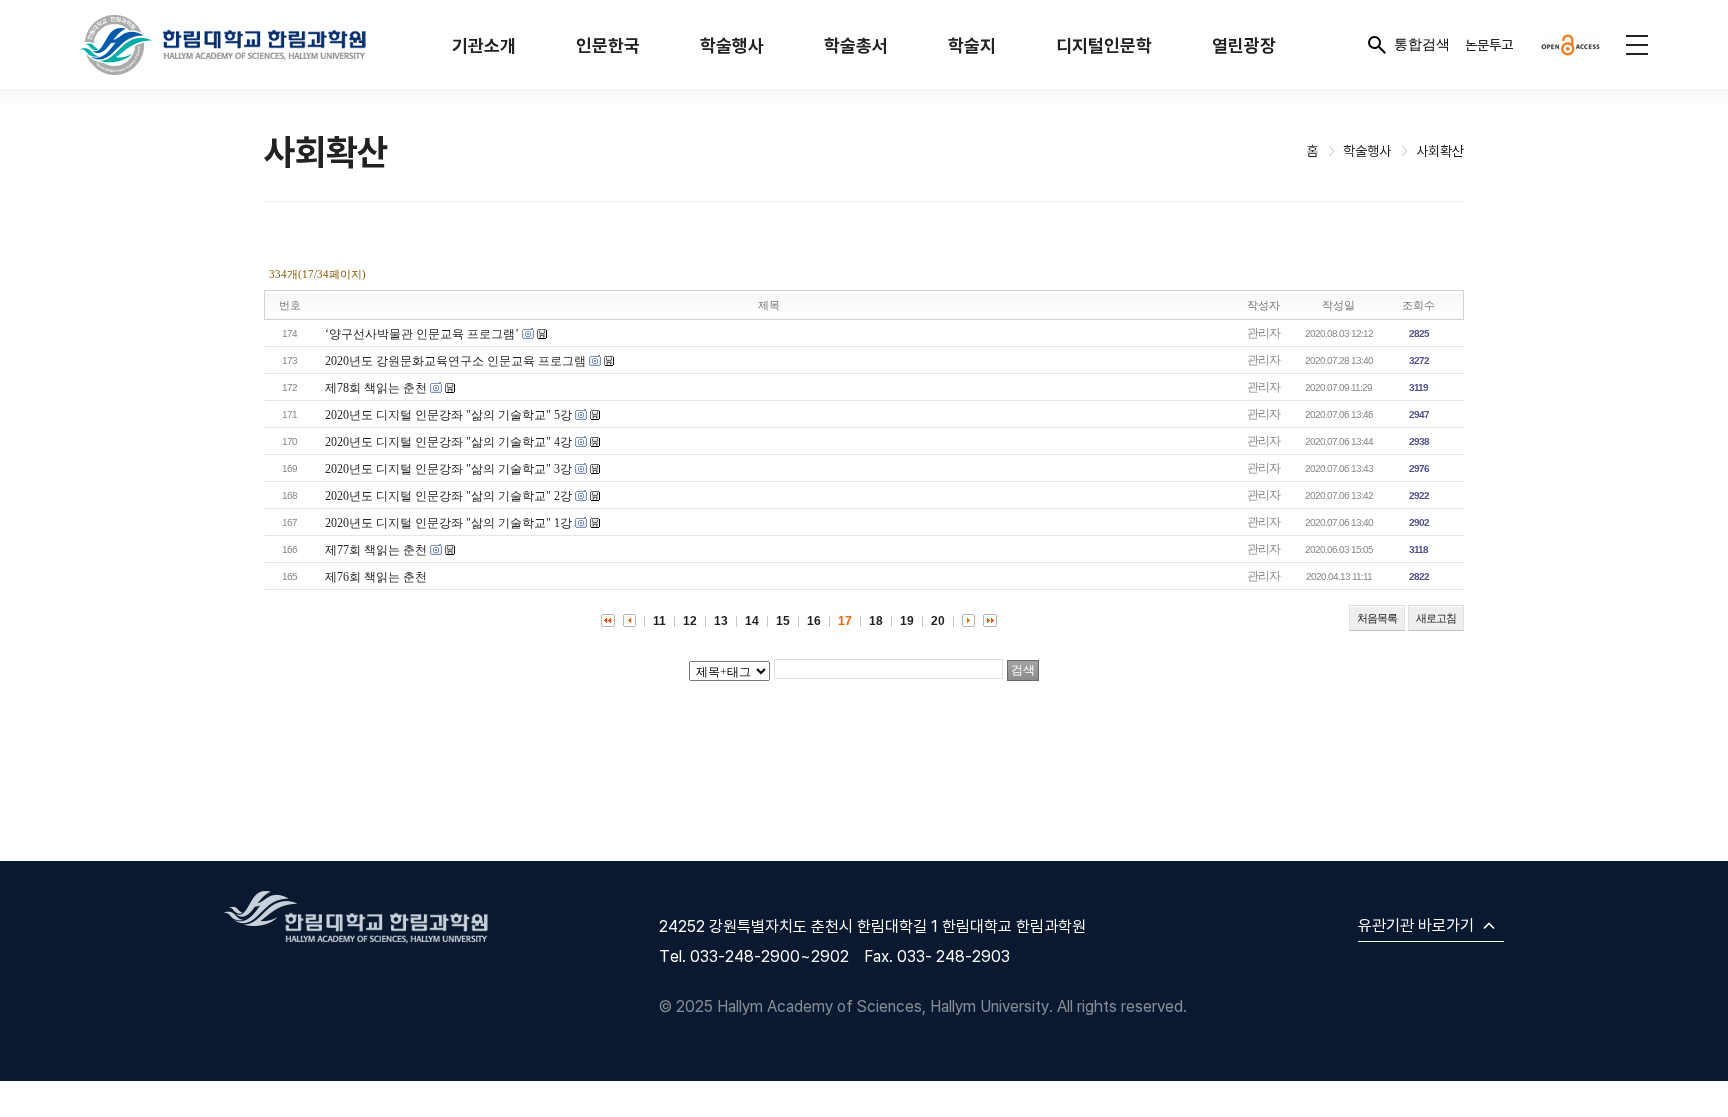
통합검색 (1422, 44)
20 (938, 621)
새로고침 (1436, 618)
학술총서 (856, 45)
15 (783, 621)
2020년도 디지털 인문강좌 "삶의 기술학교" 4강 (448, 442)
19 (907, 621)
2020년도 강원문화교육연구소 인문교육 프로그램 (455, 361)
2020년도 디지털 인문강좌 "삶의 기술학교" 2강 (448, 496)
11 (659, 621)
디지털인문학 (1104, 45)
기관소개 (484, 45)
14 (752, 621)
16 (814, 621)
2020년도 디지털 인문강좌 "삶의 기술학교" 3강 (448, 469)
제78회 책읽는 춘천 (376, 388)
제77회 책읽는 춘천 (376, 550)
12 (690, 621)
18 (876, 621)
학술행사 (732, 45)
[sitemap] (1637, 45)
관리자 (1263, 333)
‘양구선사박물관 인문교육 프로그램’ (422, 334)
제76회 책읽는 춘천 (376, 577)
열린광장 (1244, 45)
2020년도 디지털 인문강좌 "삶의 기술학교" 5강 (448, 415)
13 (721, 621)
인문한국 (608, 45)
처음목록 (1377, 618)
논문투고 (1489, 44)
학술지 (972, 45)
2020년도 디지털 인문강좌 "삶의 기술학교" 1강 (448, 523)
